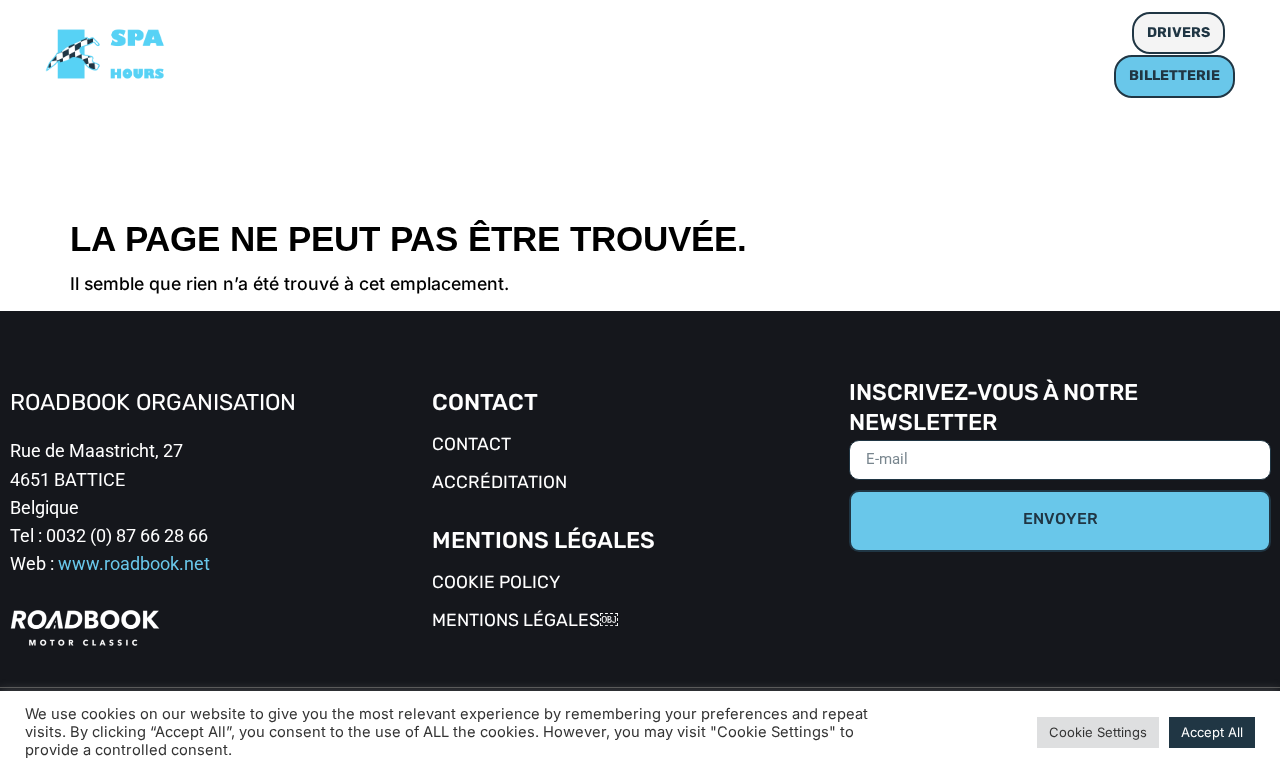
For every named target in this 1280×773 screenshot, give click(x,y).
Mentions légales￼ (525, 621)
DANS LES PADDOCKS (537, 32)
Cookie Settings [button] (1098, 732)
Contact (471, 445)
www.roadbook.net (134, 564)
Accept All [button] (1212, 732)
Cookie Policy (496, 583)
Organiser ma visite (753, 32)
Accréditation (499, 483)
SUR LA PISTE (351, 32)
